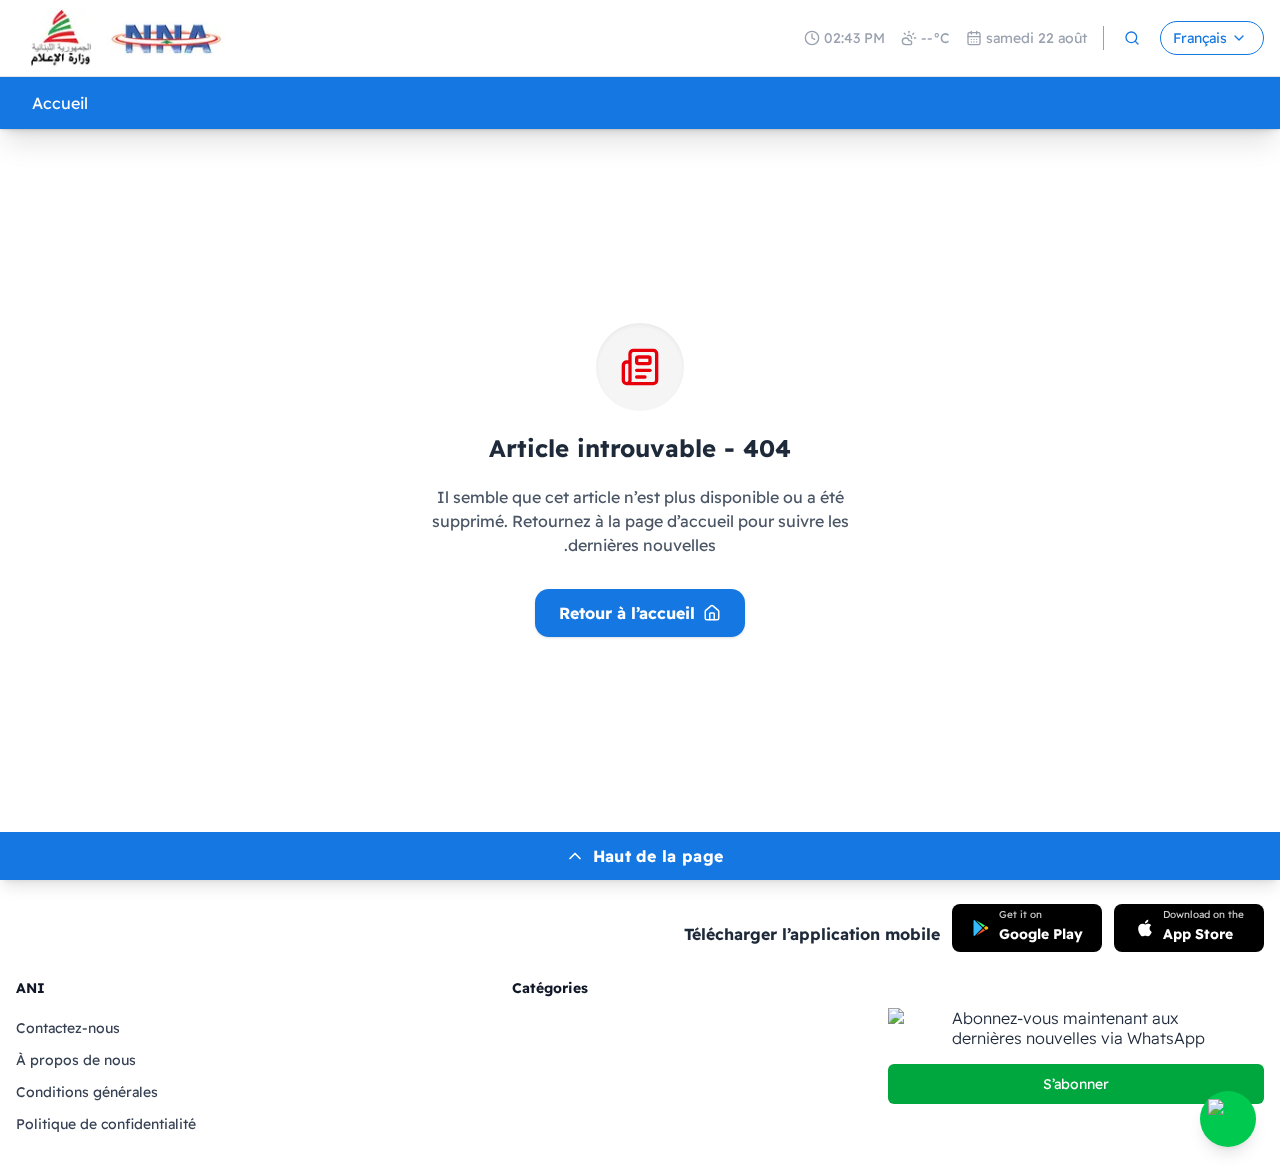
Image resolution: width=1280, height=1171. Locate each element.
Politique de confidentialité (106, 1124)
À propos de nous (76, 1060)
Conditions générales (87, 1092)
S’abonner (1076, 1084)
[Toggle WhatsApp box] (1228, 1119)
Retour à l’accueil (627, 613)
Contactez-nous (68, 1028)
